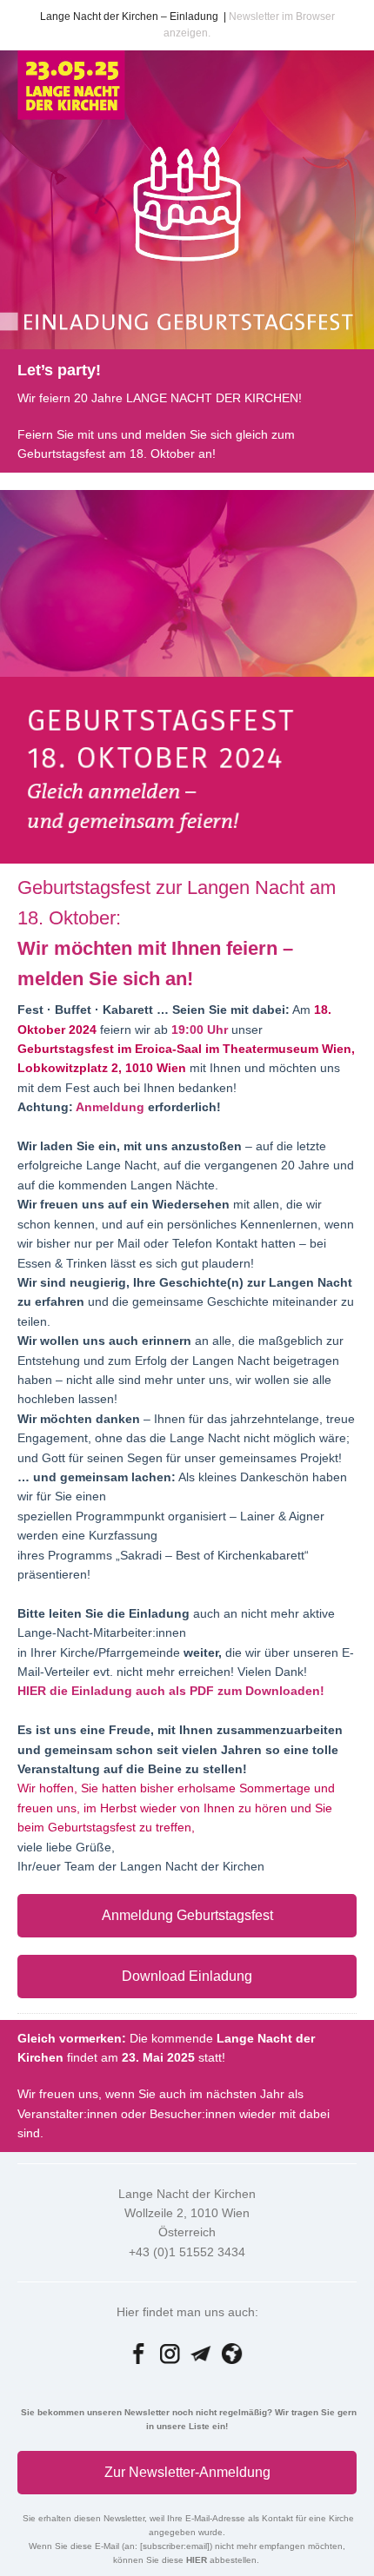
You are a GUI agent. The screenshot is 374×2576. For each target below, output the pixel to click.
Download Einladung (187, 1976)
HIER (198, 2560)
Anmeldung (112, 1107)
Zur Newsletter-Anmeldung (187, 2472)
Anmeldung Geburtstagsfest (187, 1915)
